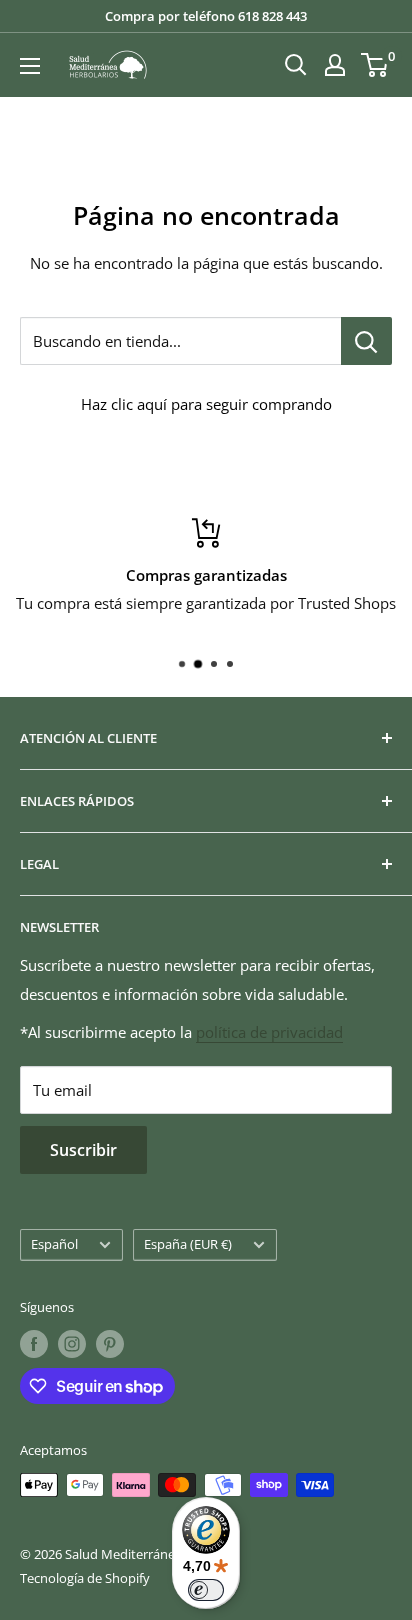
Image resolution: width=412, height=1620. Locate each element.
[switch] (206, 1590)
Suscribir (83, 1150)
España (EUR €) (188, 1244)
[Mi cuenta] (335, 65)
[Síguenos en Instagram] (72, 1344)
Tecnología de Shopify (85, 1578)
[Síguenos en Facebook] (34, 1344)
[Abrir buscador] (296, 65)
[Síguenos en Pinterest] (110, 1344)
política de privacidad (269, 1032)
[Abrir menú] (30, 66)
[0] (375, 65)
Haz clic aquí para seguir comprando (206, 404)
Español (54, 1244)
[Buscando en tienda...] (366, 341)
